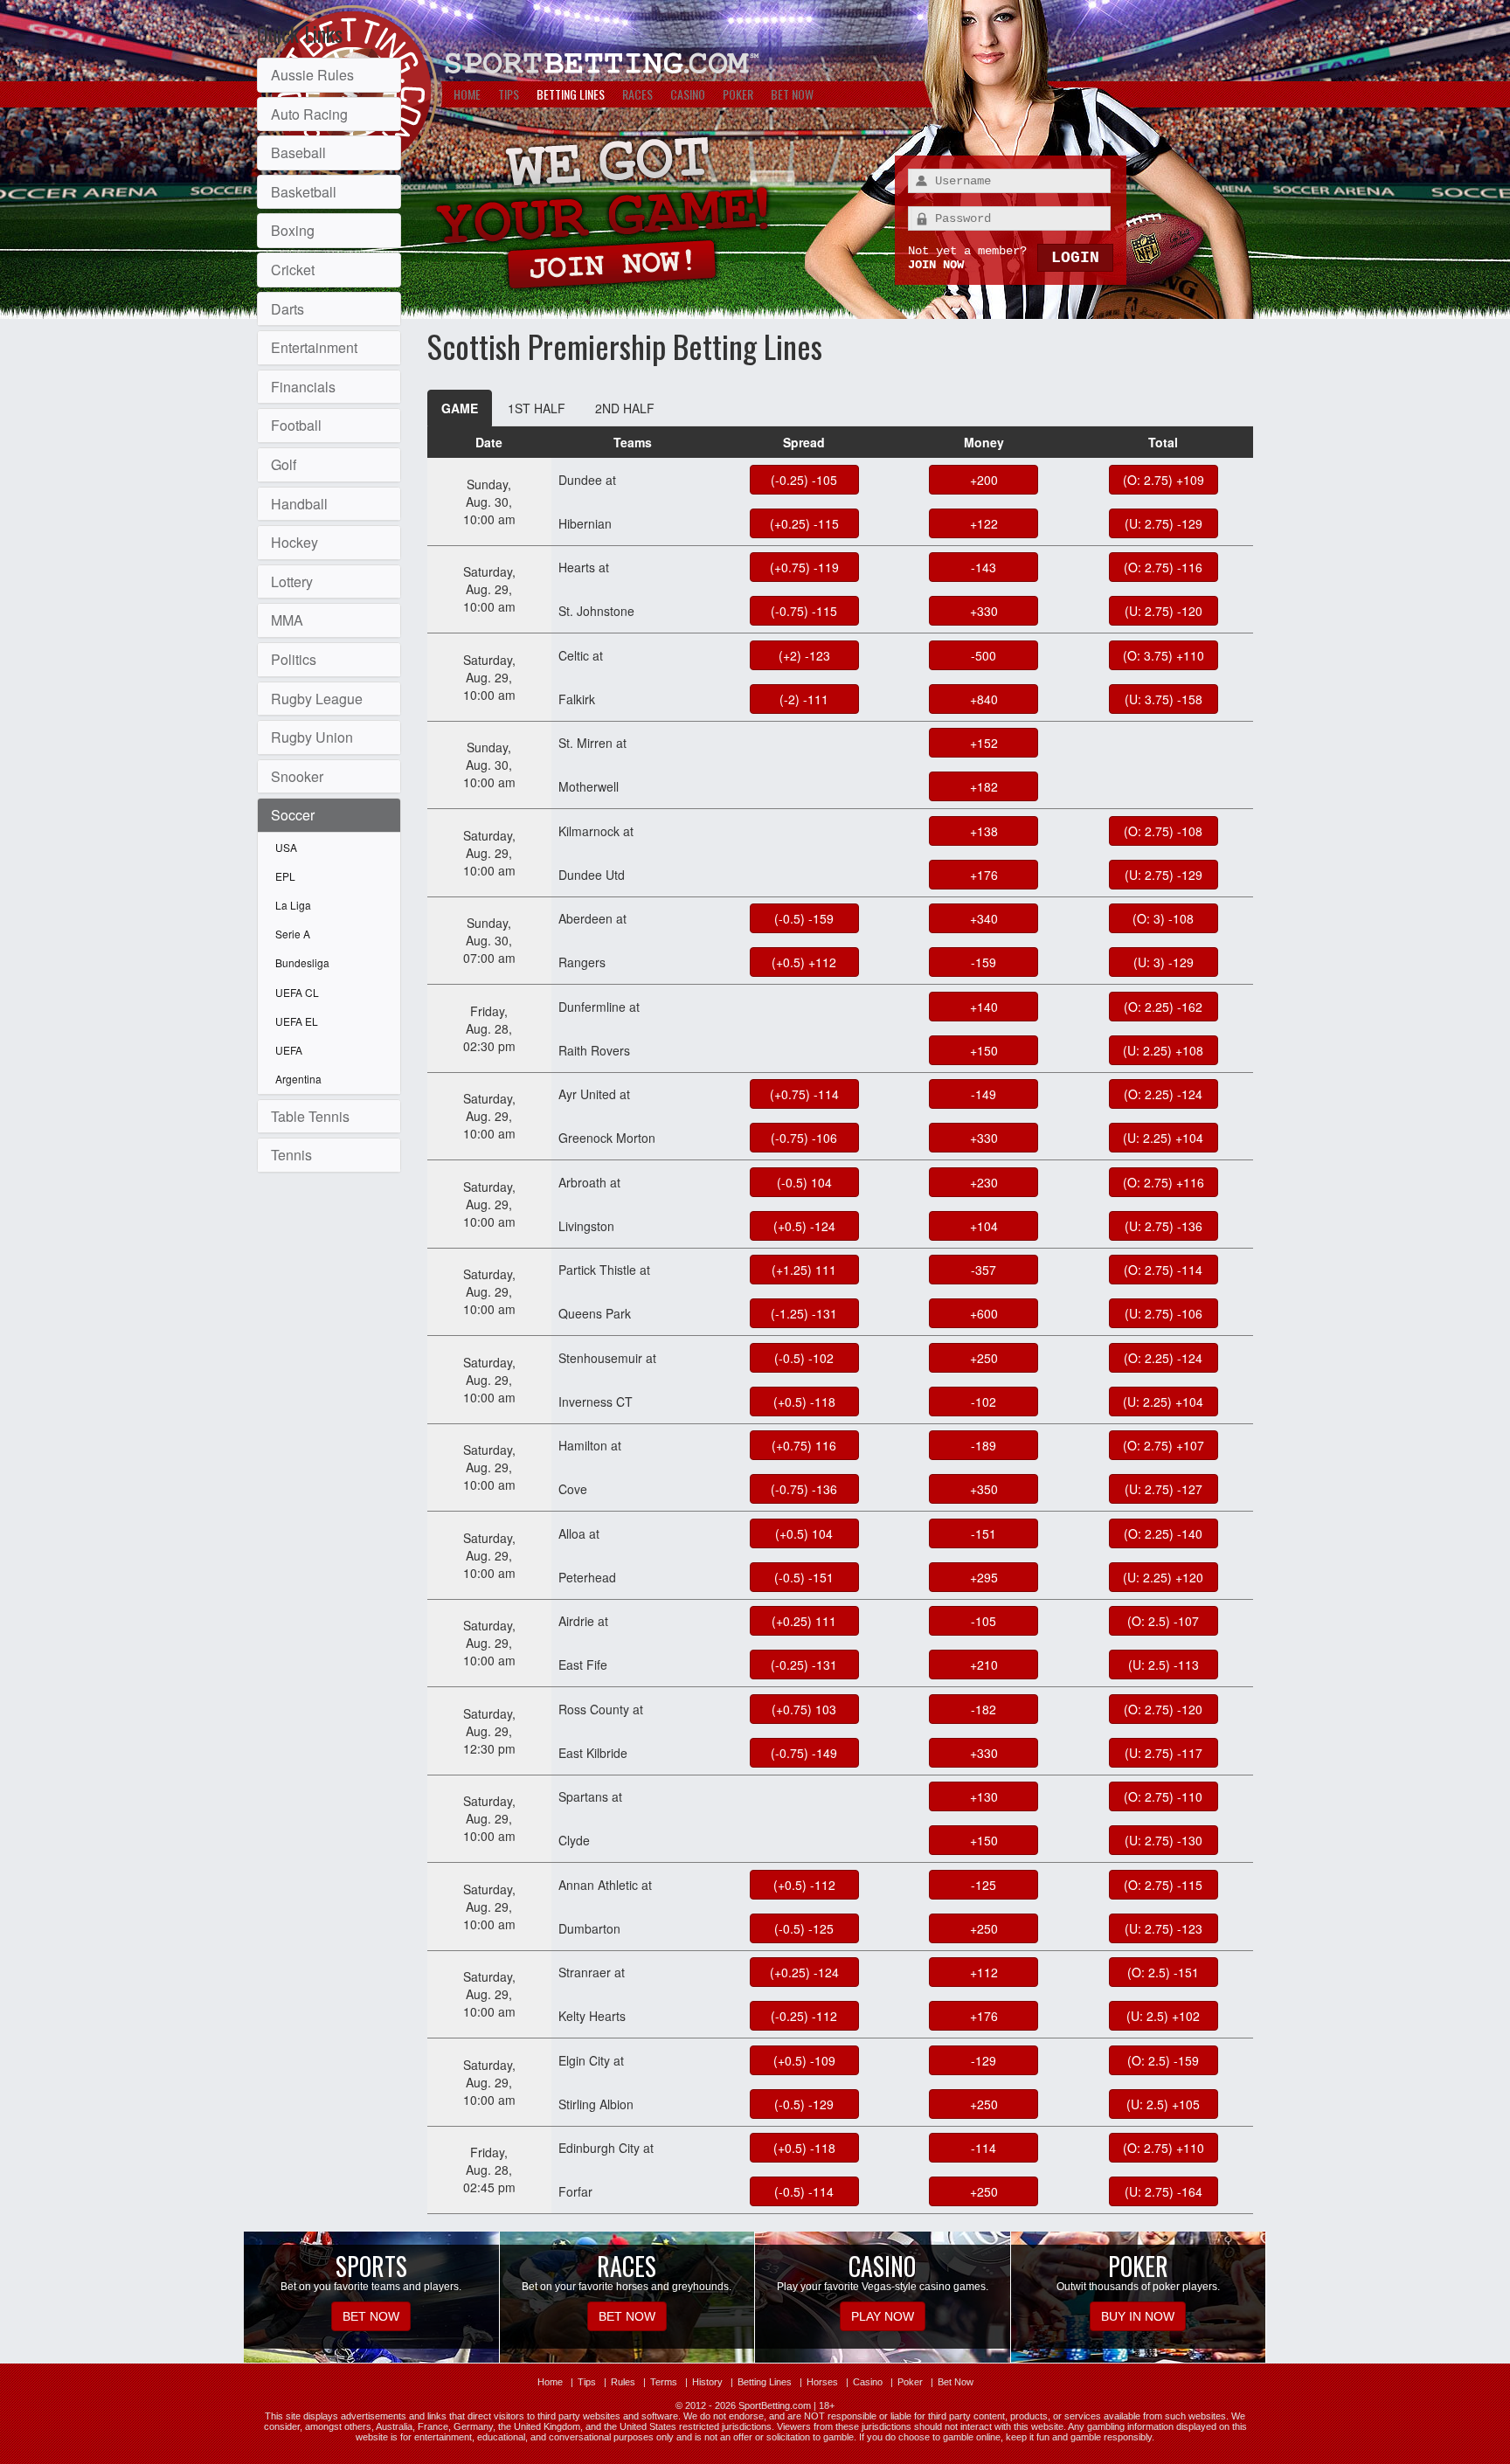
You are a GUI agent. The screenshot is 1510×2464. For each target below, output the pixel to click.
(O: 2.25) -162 (1163, 1007)
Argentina (298, 1079)
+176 (984, 875)
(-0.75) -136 (804, 1489)
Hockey (294, 542)
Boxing (293, 230)
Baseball (298, 152)
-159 (984, 962)
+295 (984, 1577)
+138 (984, 831)
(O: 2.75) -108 (1163, 831)
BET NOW (792, 94)
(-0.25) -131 (804, 1665)
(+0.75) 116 (804, 1445)
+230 (984, 1182)
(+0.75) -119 (804, 567)
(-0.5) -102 (804, 1358)
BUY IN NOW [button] (1138, 2316)
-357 (984, 1270)
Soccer (293, 815)
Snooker (297, 776)
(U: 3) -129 (1164, 962)
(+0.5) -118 (804, 1402)
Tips (587, 2382)
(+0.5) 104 (804, 1533)
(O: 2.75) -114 (1163, 1270)
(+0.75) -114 (804, 1094)
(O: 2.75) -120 (1163, 1709)
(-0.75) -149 (804, 1753)
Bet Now (956, 2382)
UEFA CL (297, 992)
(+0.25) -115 (804, 523)
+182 (984, 786)
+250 (984, 1358)
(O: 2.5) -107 (1163, 1621)
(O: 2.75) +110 (1164, 2148)
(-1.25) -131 (804, 1313)
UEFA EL (297, 1021)
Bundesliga (302, 962)
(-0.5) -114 (804, 2191)
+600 (984, 1313)
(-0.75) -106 (804, 1138)
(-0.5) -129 (804, 2104)
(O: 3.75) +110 (1164, 655)
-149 (984, 1094)
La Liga (293, 905)
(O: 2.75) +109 (1164, 480)
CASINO (688, 94)
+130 (984, 1796)
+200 (984, 480)
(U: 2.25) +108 (1163, 1050)
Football (296, 425)
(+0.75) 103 (804, 1709)
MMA (287, 620)
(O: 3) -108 (1163, 918)
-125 (984, 1885)
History (707, 2382)
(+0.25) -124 (804, 1972)
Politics (294, 659)
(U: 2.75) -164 (1164, 2191)
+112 (984, 1972)
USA (286, 847)
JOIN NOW (936, 265)
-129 (984, 2060)
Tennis (291, 1155)
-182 (984, 1709)
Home (550, 2382)
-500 (984, 655)
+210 (984, 1665)
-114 (984, 2148)
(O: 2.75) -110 (1163, 1796)
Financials (303, 387)
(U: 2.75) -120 (1164, 611)
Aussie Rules (312, 75)
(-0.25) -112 (804, 2016)
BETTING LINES (571, 94)
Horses (822, 2382)
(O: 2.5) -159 (1163, 2060)
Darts (287, 309)
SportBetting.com (775, 2405)
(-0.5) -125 (804, 1928)
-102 (984, 1402)
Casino (868, 2382)
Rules (623, 2382)
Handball (299, 504)
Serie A (293, 934)
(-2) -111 (804, 699)
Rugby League (317, 699)
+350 (984, 1489)
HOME (467, 94)
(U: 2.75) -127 (1164, 1489)
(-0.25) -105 (804, 480)
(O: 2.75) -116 (1163, 567)
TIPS (509, 94)
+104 (984, 1226)
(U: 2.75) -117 (1164, 1753)
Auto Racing (309, 114)
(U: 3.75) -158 (1164, 699)
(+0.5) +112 (804, 962)
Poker (910, 2382)
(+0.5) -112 (804, 1885)
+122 (984, 523)
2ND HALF (625, 408)
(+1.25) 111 (804, 1270)
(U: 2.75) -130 (1164, 1840)
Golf (284, 464)
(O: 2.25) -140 (1163, 1533)
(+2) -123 (804, 655)
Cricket (293, 270)
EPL (285, 876)
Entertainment (314, 347)
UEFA (289, 1050)
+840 (984, 699)
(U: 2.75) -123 (1164, 1928)
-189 (984, 1445)
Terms (664, 2382)
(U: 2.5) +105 (1163, 2104)
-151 (984, 1533)
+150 (984, 1050)
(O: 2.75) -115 (1163, 1885)
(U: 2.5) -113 (1164, 1665)
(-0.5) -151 (804, 1577)
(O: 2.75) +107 (1164, 1445)
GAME (460, 408)
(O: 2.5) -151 (1163, 1972)
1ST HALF (537, 408)
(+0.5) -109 (804, 2060)
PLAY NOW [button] (883, 2316)
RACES (637, 94)
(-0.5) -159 (804, 918)
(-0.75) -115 (804, 611)
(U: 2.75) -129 (1164, 523)
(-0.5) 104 (804, 1182)
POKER (738, 94)
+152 (984, 743)
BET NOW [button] (371, 2316)
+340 (984, 918)
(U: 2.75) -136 (1164, 1226)
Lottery (292, 581)
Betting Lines (765, 2382)
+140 (984, 1007)
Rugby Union (312, 737)
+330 (984, 611)
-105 (984, 1621)
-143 (984, 567)
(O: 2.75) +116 (1164, 1182)
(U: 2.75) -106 (1164, 1313)
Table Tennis (310, 1116)
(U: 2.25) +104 (1163, 1138)
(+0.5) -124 (804, 1226)
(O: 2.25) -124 (1163, 1094)
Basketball (304, 192)
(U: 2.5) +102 (1163, 2016)
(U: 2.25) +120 (1163, 1577)
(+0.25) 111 (804, 1621)
